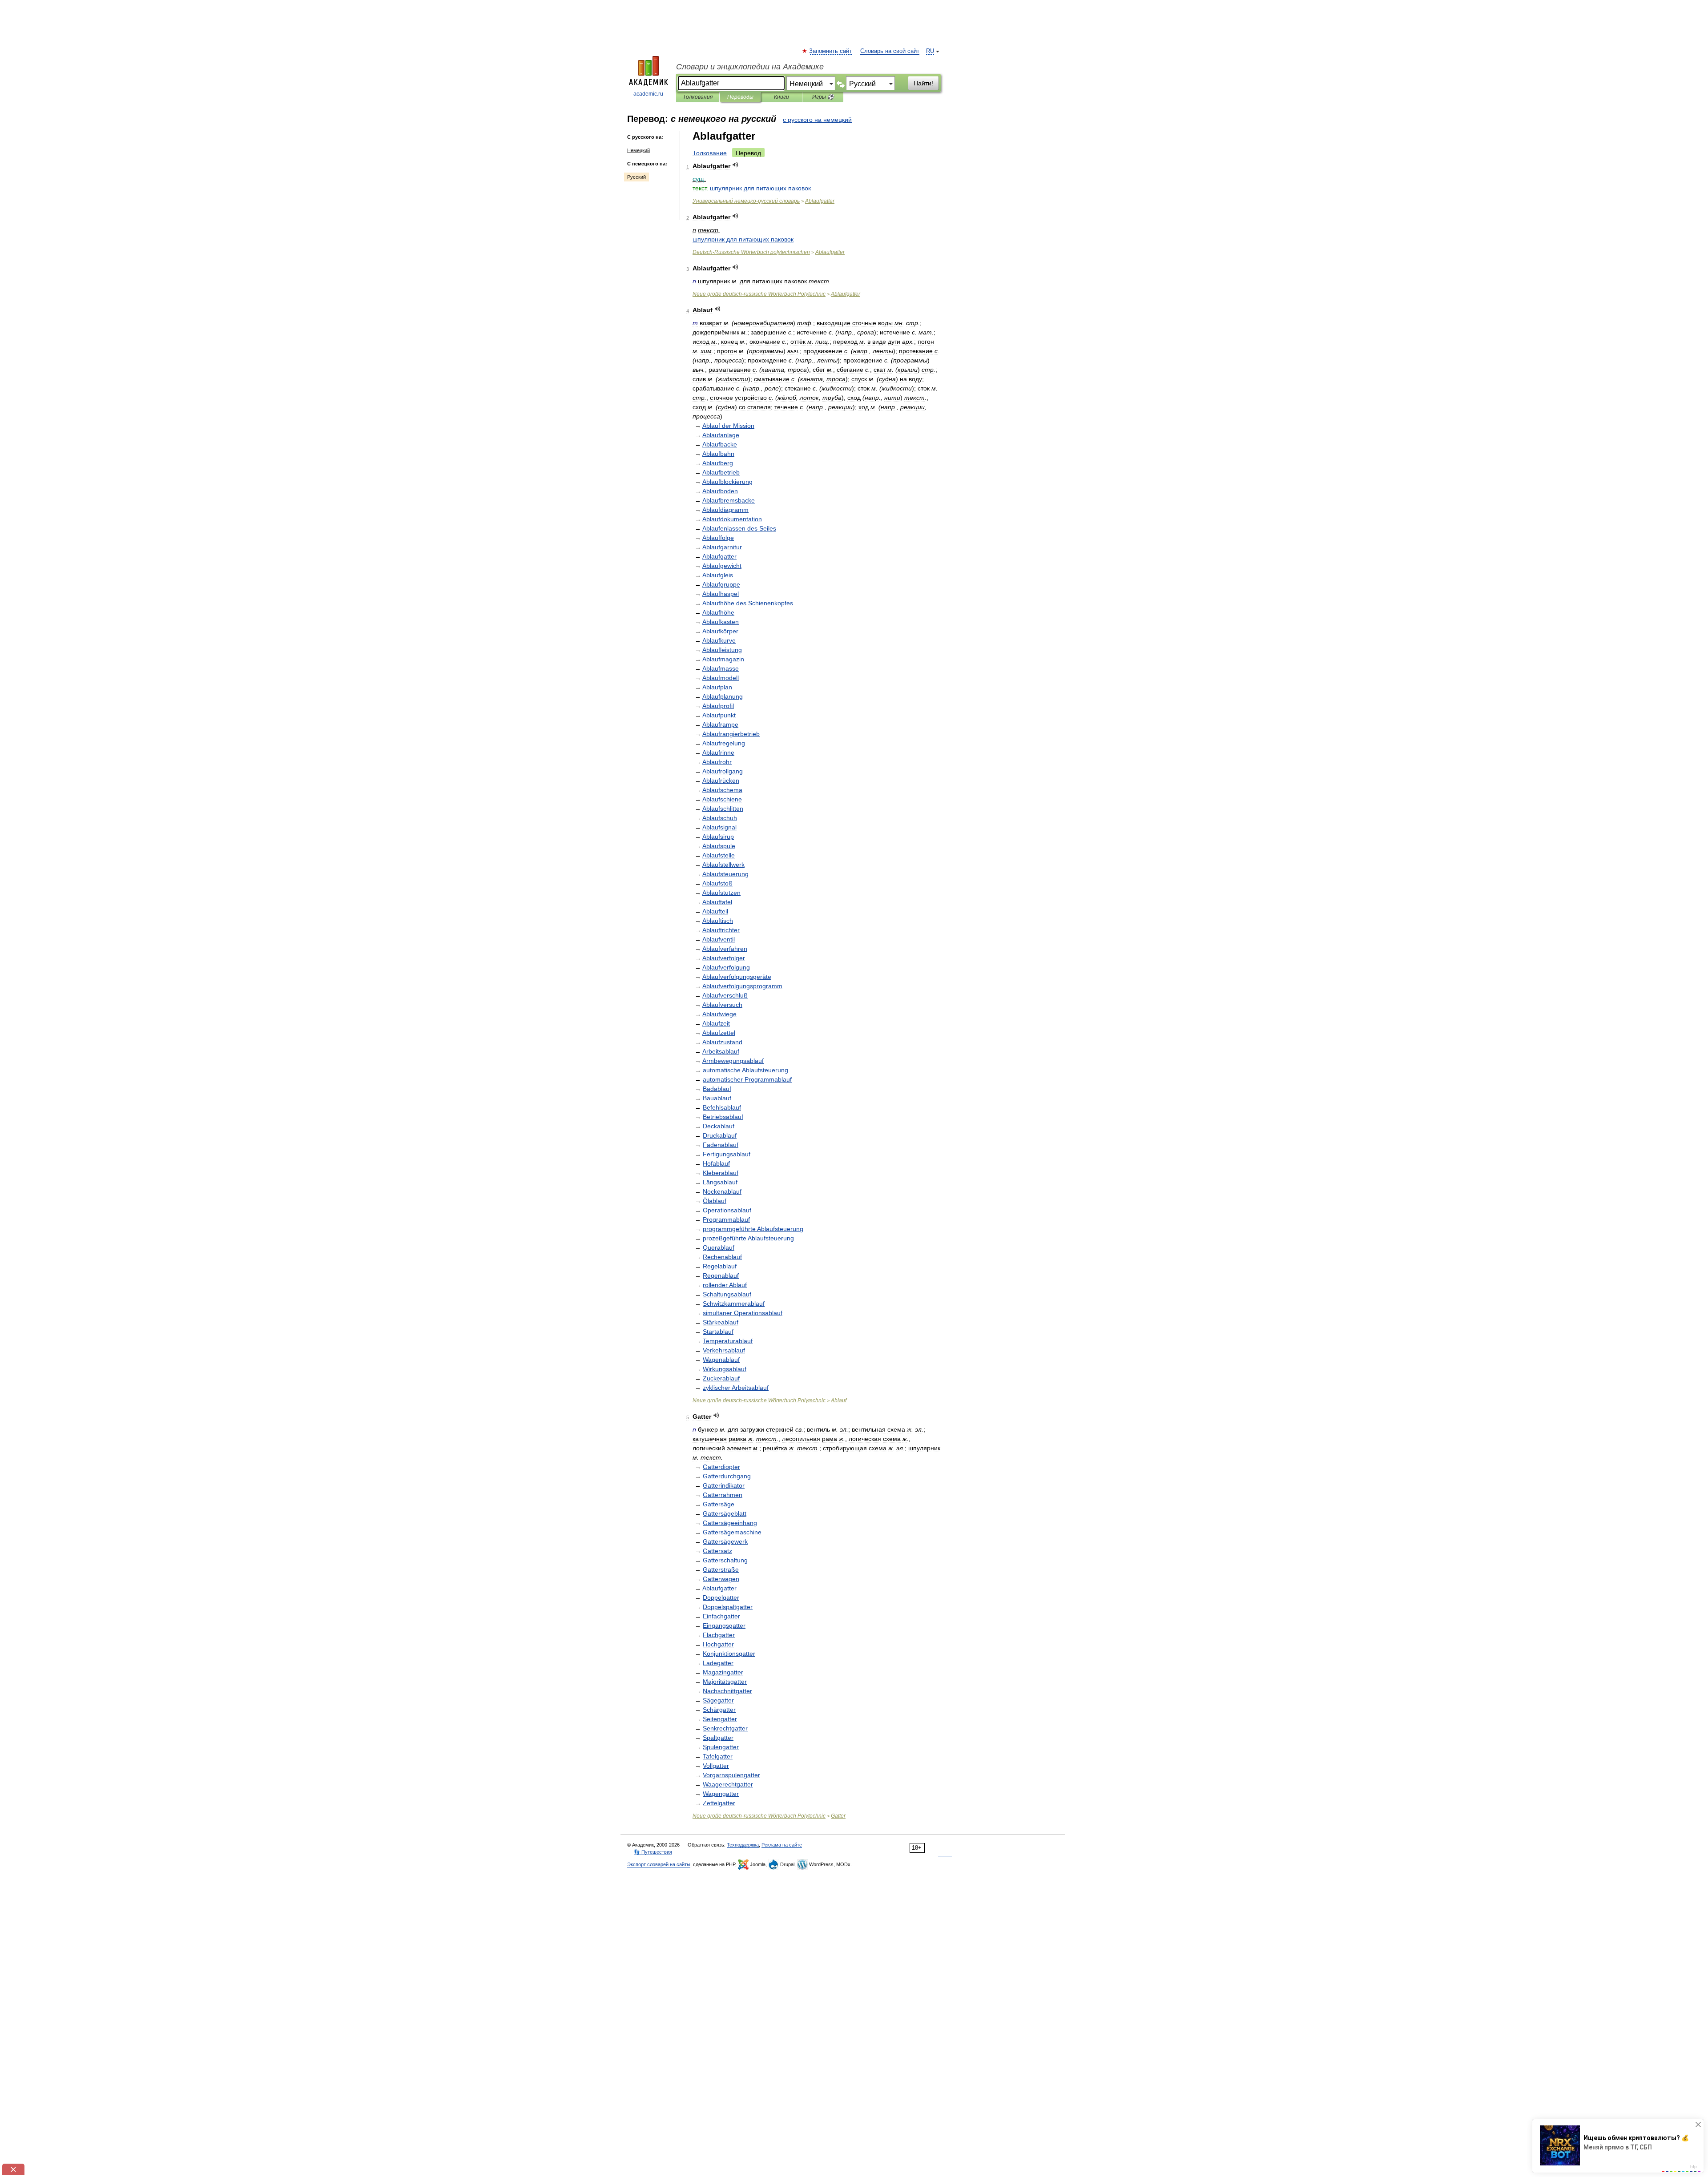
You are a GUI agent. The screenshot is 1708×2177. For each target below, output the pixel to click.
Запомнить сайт (831, 51)
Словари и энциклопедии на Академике (750, 67)
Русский (636, 177)
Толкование (710, 153)
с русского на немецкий (817, 120)
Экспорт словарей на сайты (659, 1864)
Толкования (698, 97)
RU (930, 51)
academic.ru (648, 94)
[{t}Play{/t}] (735, 165)
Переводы (740, 97)
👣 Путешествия (653, 1852)
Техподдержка (743, 1845)
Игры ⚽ (823, 97)
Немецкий (638, 150)
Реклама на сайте (782, 1845)
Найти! (923, 83)
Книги (781, 97)
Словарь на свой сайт (890, 51)
